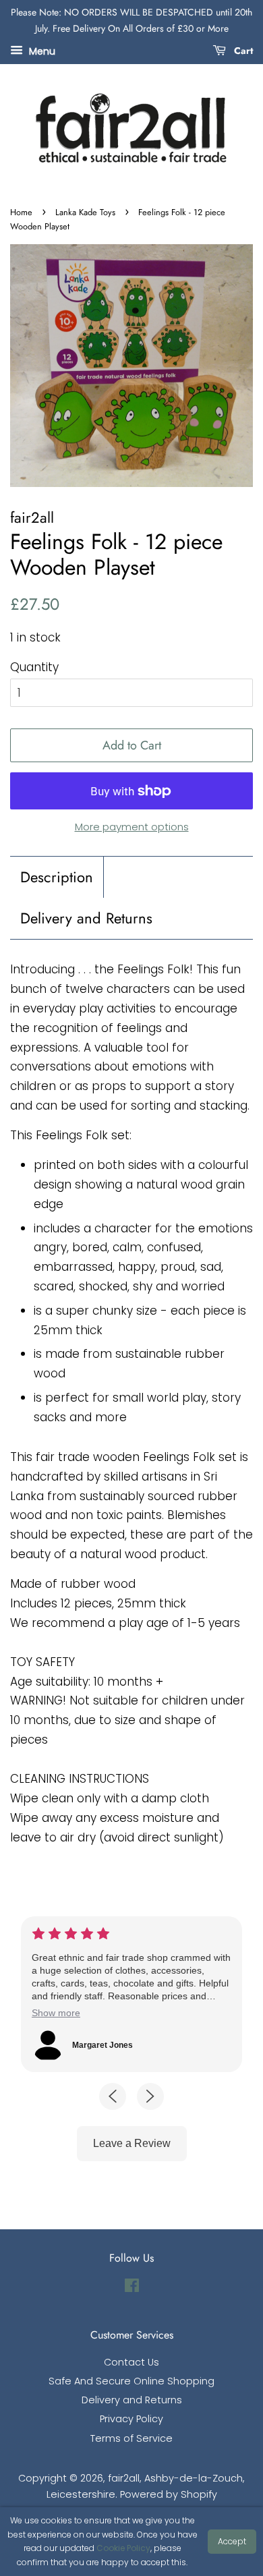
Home (21, 212)
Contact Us (131, 2362)
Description (57, 877)
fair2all (124, 2478)
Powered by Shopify (169, 2494)
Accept (232, 2541)
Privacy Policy (131, 2419)
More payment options (132, 827)
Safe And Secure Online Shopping (131, 2381)
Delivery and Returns (86, 918)
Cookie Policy (123, 2548)
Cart (242, 50)
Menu (41, 51)
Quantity (34, 667)
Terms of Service (131, 2438)
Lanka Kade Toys (85, 212)
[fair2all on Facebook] (132, 2288)
